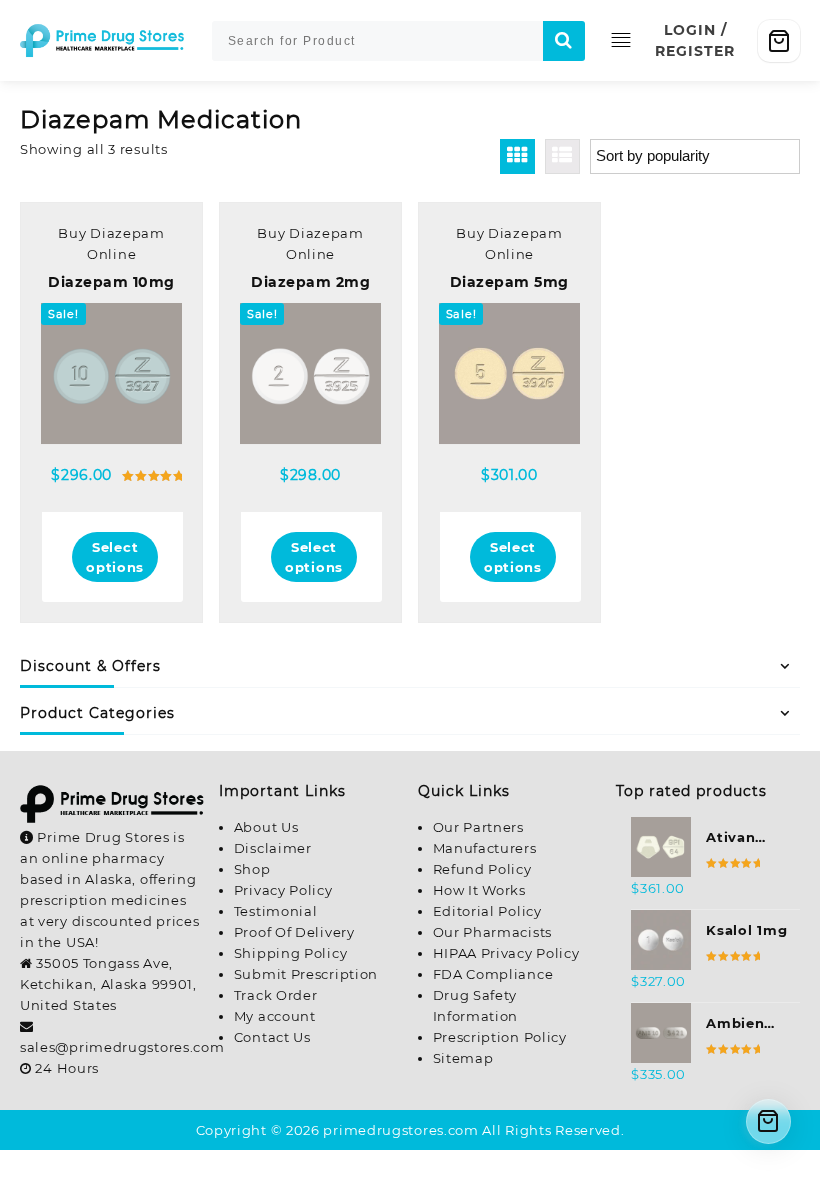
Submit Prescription (306, 974)
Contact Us (272, 1037)
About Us (266, 827)
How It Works (479, 890)
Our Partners (478, 827)
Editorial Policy (487, 911)
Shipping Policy (291, 953)
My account (275, 1016)
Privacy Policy (283, 890)
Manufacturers (485, 848)
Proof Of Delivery (294, 932)
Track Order (276, 995)
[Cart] (779, 41)
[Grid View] (517, 156)
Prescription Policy (500, 1037)
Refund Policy (482, 869)
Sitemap (463, 1058)
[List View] (562, 156)
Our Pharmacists (493, 932)
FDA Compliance (493, 974)
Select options (115, 557)
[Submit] (564, 41)
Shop (252, 869)
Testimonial (276, 911)
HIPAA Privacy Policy (506, 953)
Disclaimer (273, 848)
